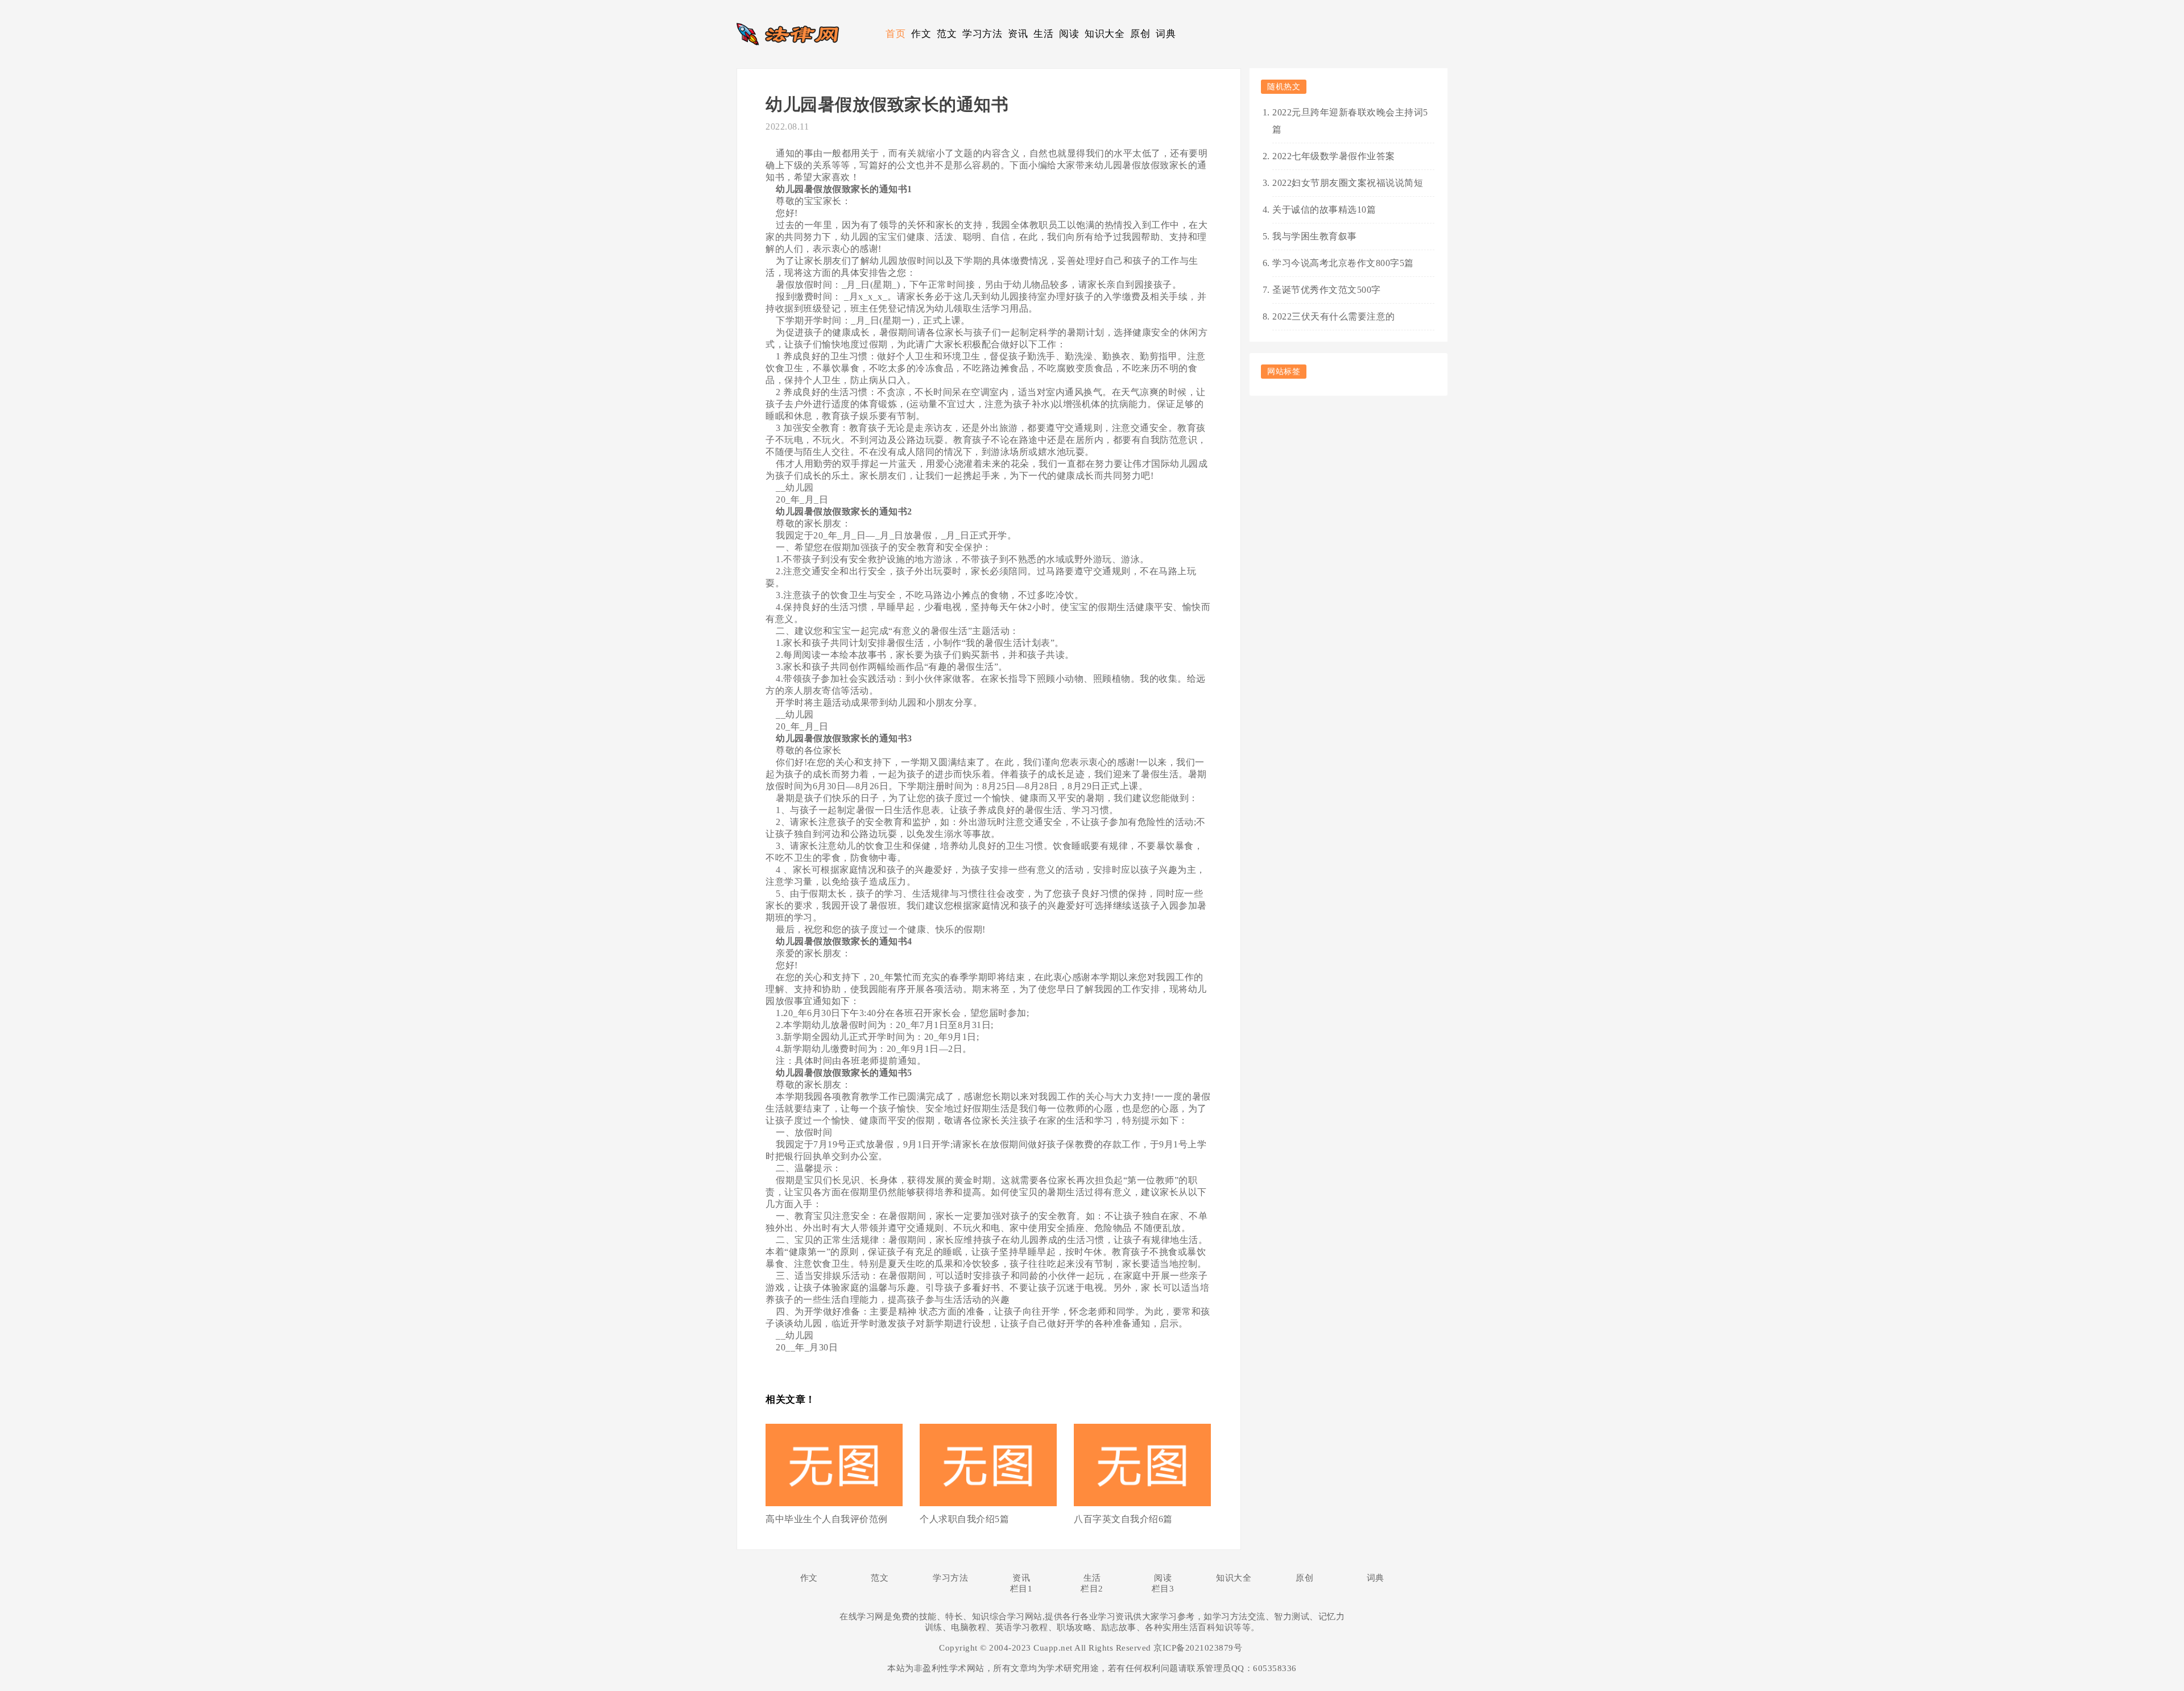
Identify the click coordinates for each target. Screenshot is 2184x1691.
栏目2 (1092, 1589)
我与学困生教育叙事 (1315, 236)
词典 (1166, 34)
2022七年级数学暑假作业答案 (1334, 156)
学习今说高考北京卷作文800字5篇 (1343, 263)
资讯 (1018, 34)
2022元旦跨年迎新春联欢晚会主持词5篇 (1350, 121)
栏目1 (1021, 1589)
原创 (1140, 34)
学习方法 (982, 34)
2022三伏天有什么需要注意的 (1334, 316)
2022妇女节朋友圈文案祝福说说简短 (1348, 183)
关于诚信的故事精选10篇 (1324, 210)
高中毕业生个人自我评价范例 (827, 1519)
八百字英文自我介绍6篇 (1123, 1519)
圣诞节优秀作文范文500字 (1327, 290)
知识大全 (1105, 34)
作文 (921, 34)
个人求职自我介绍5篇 (964, 1519)
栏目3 (1163, 1589)
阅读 (1069, 34)
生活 (1043, 34)
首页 (895, 34)
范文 (947, 34)
